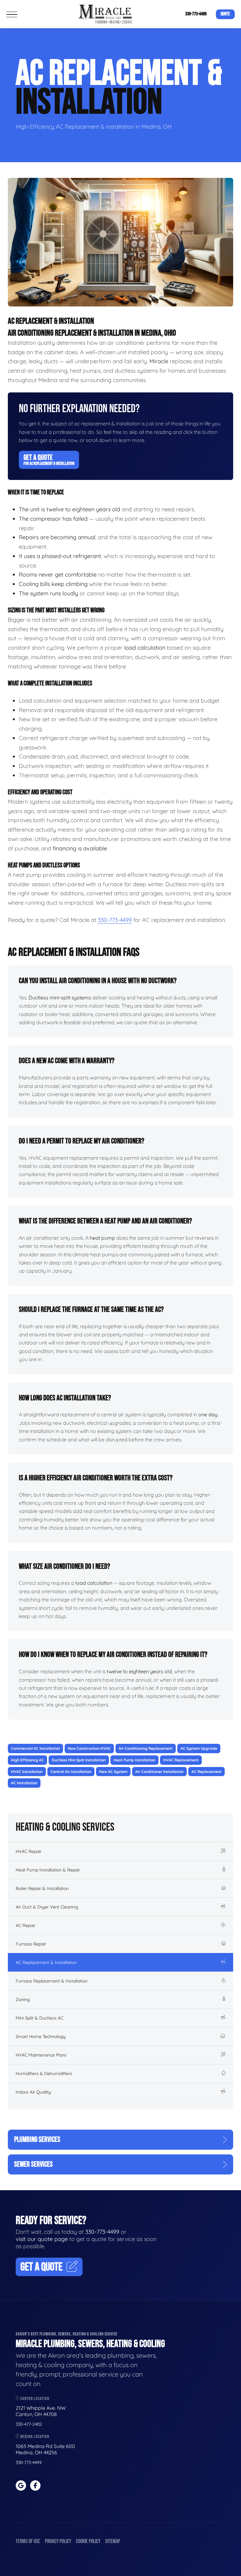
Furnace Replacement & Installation (52, 1981)
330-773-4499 (196, 14)
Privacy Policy (58, 2541)
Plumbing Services (37, 2140)
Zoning (23, 1999)
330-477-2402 (29, 2424)
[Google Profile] (21, 2486)
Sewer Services (33, 2164)
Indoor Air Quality (33, 2092)
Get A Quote (49, 460)
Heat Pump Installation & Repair (48, 1870)
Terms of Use (28, 2541)
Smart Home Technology (41, 2036)
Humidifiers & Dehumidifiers (44, 2073)
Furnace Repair (31, 1944)
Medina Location (34, 2437)
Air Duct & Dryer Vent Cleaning (47, 1907)
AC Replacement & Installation (46, 1962)
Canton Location (34, 2399)
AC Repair (26, 1925)
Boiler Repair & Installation (42, 1888)
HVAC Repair (29, 1851)
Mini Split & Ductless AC (40, 2018)
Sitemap (113, 2541)
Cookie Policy (88, 2541)
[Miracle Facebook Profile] (35, 2486)
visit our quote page (42, 2239)
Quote (225, 14)
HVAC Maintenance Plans (41, 2055)
